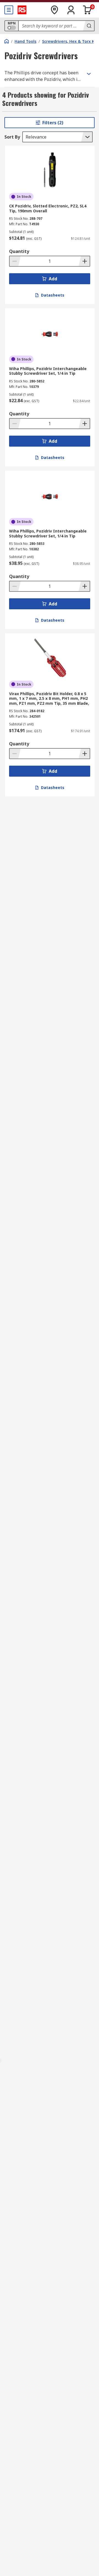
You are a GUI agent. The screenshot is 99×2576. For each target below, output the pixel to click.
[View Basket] (87, 10)
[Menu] (9, 10)
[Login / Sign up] (71, 10)
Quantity (19, 251)
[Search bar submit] (89, 26)
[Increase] (84, 261)
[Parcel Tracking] (54, 10)
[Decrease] (15, 261)
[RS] (22, 10)
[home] (7, 41)
